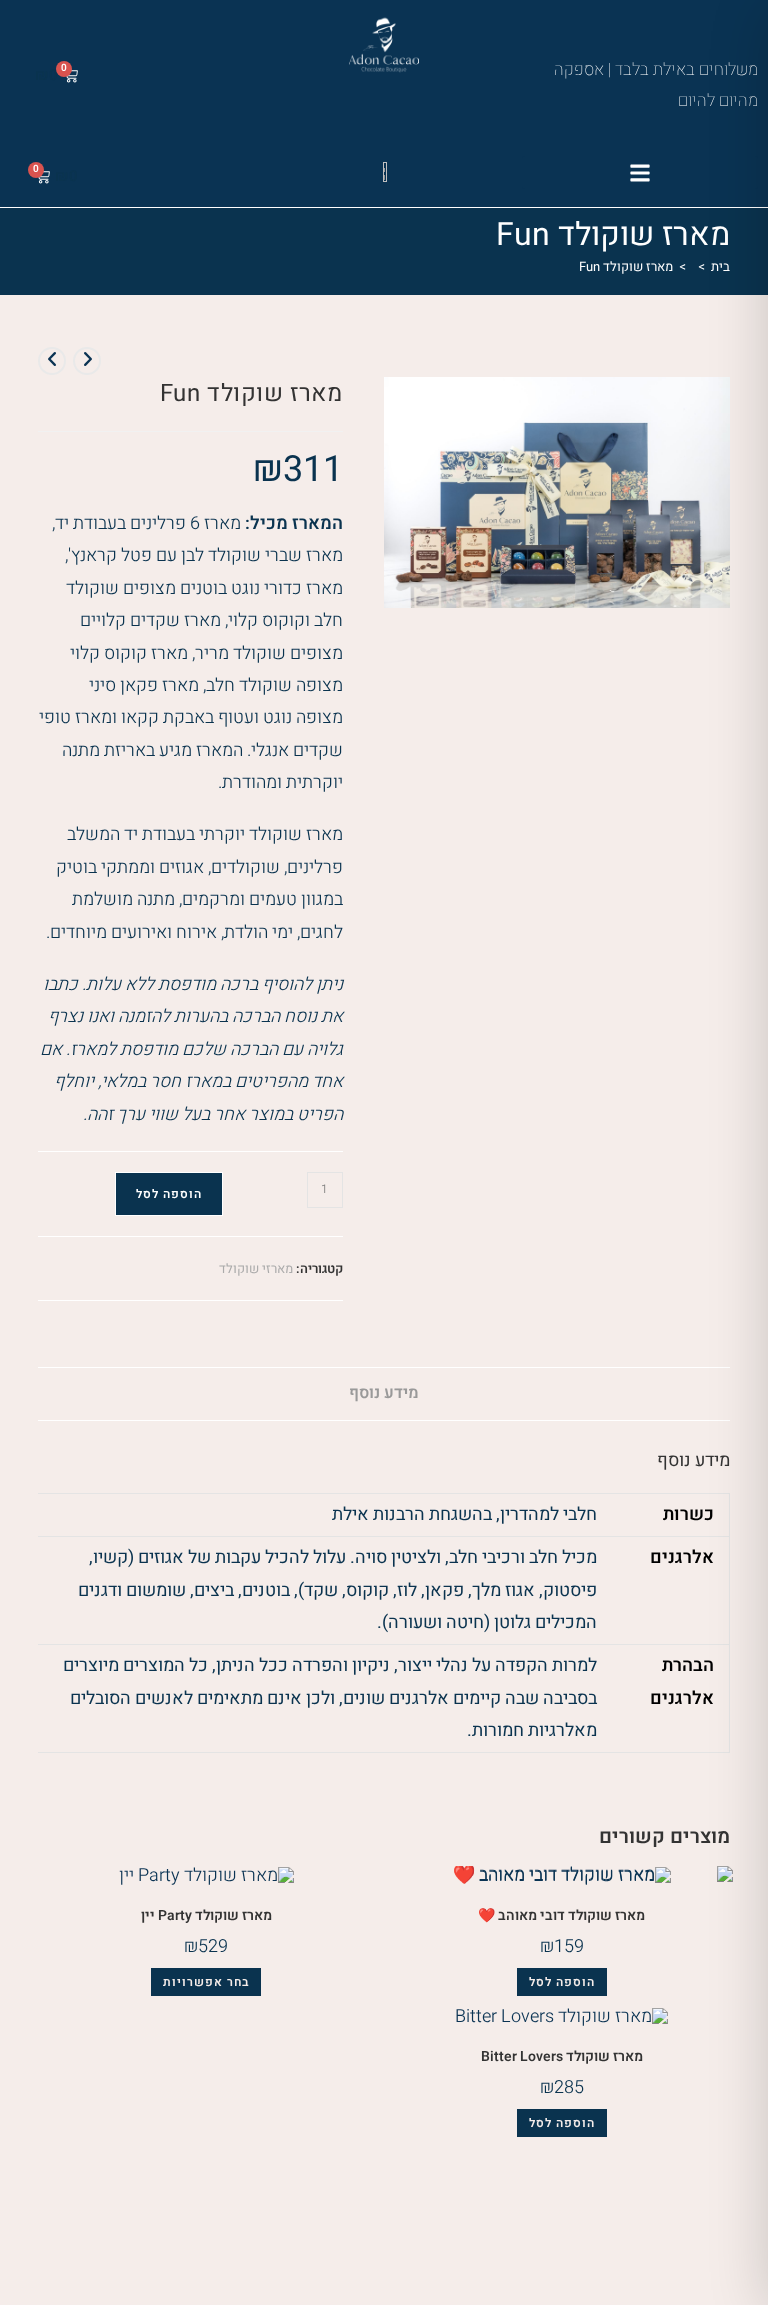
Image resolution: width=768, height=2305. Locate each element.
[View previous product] (87, 361)
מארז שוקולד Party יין (206, 1915)
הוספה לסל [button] (562, 1982)
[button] (640, 172)
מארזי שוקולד (256, 1268)
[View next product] (52, 361)
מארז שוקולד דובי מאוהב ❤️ (561, 1915)
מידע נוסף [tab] (384, 1393)
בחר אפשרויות (206, 1982)
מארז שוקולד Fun (626, 266)
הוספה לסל (169, 1194)
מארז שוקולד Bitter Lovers (562, 2056)
